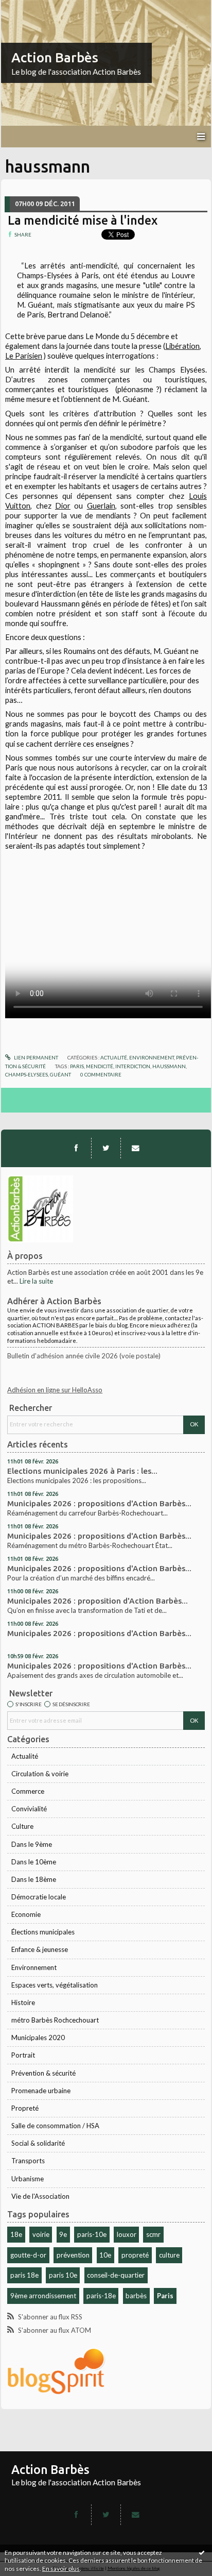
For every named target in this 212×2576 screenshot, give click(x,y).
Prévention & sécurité (43, 2073)
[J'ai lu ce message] (202, 2552)
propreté (135, 2255)
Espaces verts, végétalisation (55, 1985)
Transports (28, 2161)
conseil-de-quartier (116, 2275)
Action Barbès (55, 57)
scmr (153, 2234)
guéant (60, 1074)
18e (16, 2234)
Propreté (25, 2108)
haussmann (169, 1066)
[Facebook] (76, 1148)
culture (169, 2255)
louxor (127, 2234)
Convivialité (29, 1809)
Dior (63, 506)
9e (63, 2234)
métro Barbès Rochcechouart (55, 2020)
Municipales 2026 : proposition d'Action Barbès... (98, 1601)
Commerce (28, 1791)
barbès (136, 2296)
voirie (41, 2234)
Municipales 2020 (38, 2038)
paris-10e (92, 2234)
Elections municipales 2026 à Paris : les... (82, 1471)
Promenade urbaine (41, 2091)
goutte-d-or (28, 2255)
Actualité (25, 1756)
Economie (26, 1914)
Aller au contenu (28, 7)
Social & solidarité (38, 2143)
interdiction (133, 1066)
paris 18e (24, 2275)
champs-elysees (26, 1074)
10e (105, 2255)
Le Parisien (24, 356)
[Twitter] (106, 1148)
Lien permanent (36, 1057)
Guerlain (101, 506)
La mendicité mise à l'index (83, 220)
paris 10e (63, 2275)
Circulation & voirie (40, 1774)
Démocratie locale (39, 1897)
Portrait (23, 2055)
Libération (182, 346)
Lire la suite (36, 1281)
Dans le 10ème (34, 1862)
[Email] (135, 1148)
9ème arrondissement (43, 2296)
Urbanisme (28, 2179)
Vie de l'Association (40, 2196)
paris (77, 1066)
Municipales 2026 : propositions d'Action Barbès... (99, 1503)
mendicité (100, 1066)
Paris (165, 2296)
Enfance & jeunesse (40, 1949)
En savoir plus (61, 2569)
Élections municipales (43, 1932)
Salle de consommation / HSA (55, 2126)
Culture (22, 1826)
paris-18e (101, 2296)
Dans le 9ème (32, 1844)
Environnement (34, 1967)
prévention (73, 2255)
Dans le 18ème (34, 1879)
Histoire (23, 2002)
